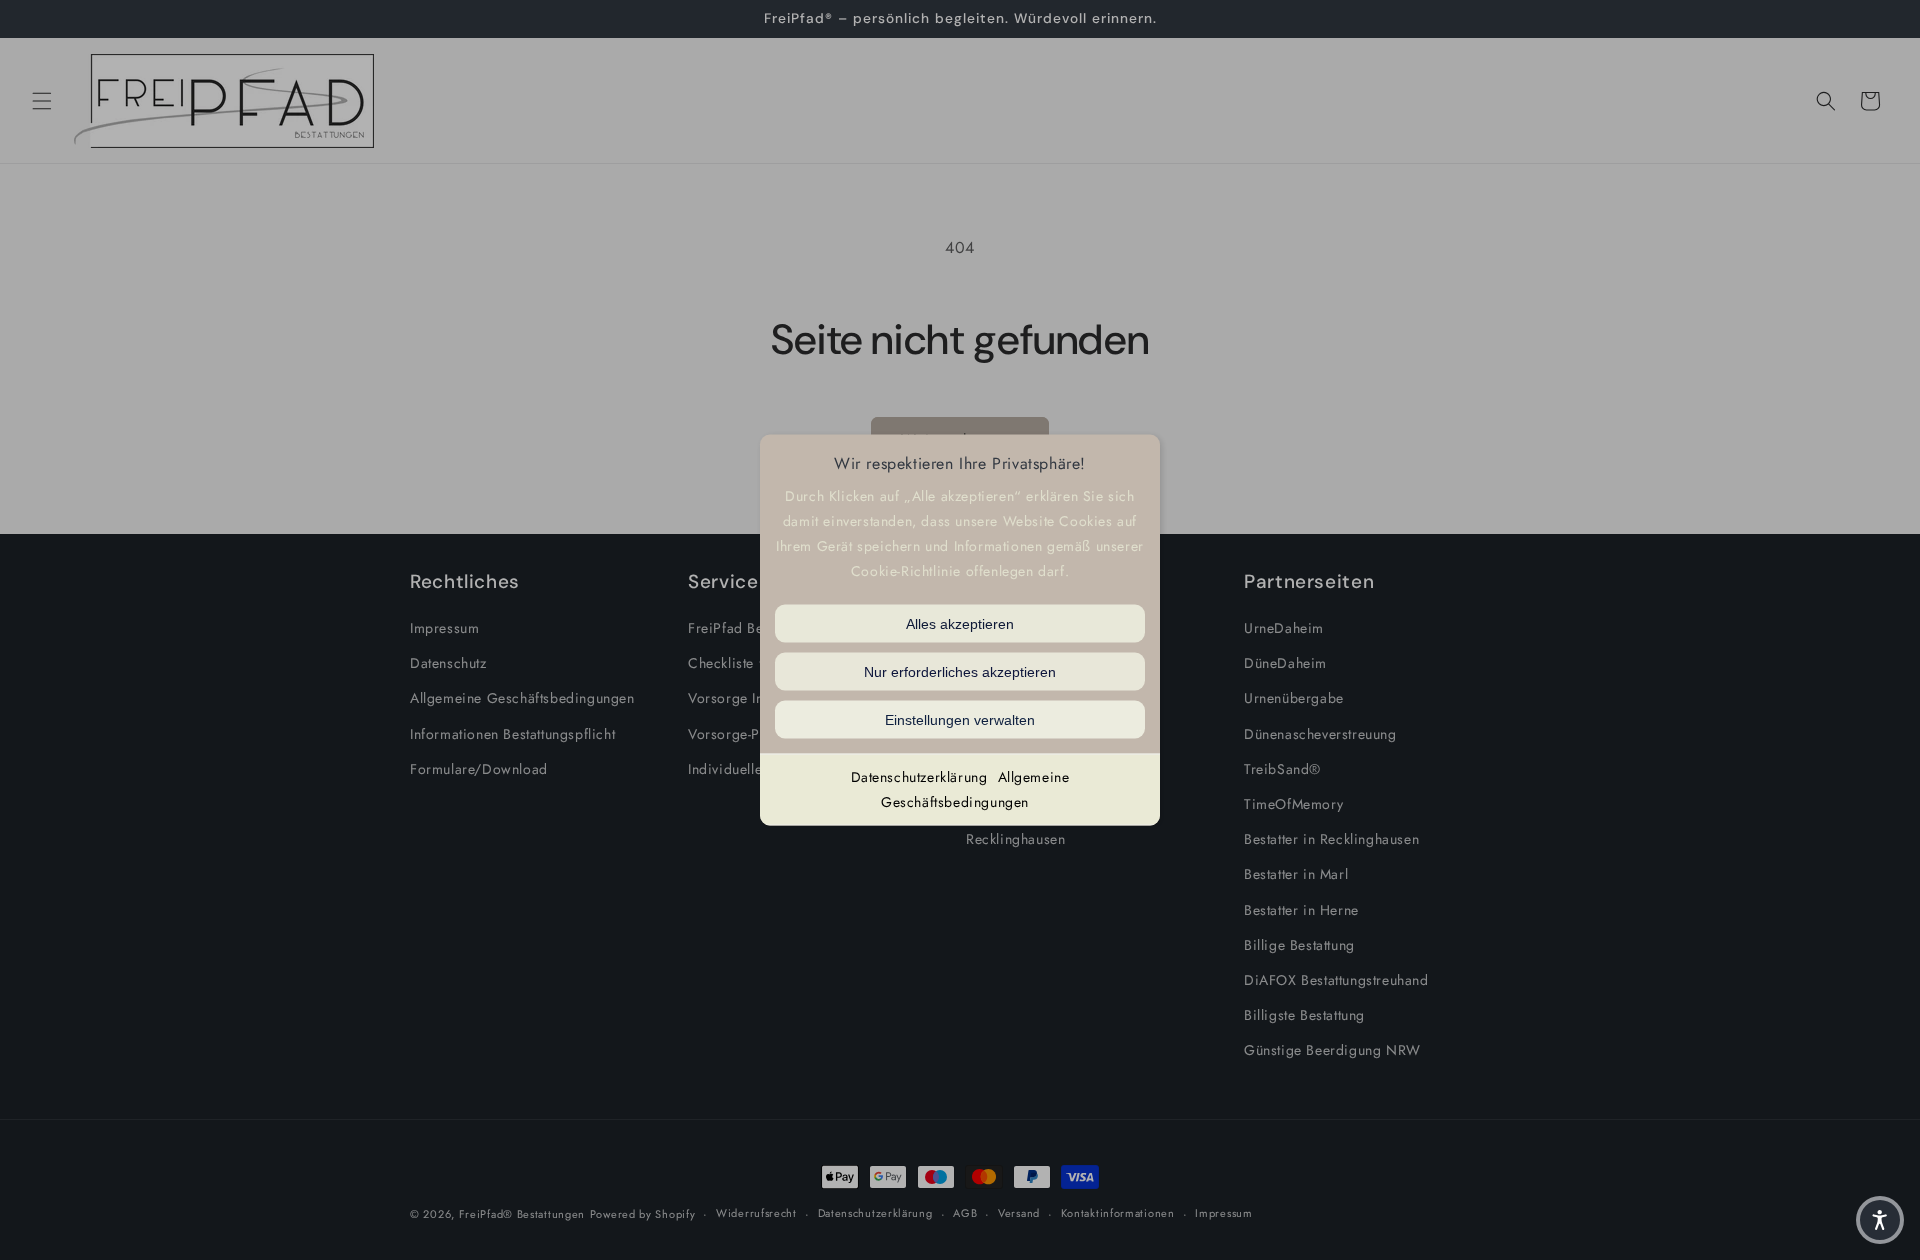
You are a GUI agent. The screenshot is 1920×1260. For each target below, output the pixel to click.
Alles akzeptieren (960, 623)
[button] (1880, 1220)
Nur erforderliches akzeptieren (960, 671)
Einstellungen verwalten (960, 719)
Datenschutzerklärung (919, 776)
